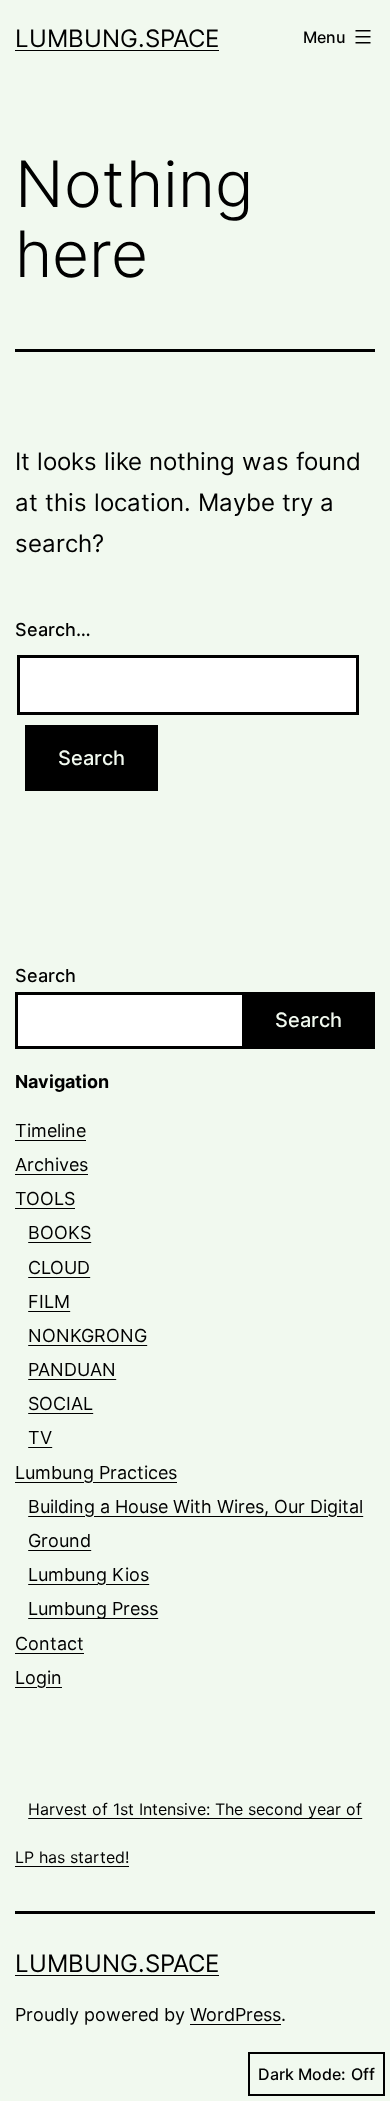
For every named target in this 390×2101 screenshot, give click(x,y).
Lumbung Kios (88, 1574)
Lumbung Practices (96, 1472)
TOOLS (45, 1198)
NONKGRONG (87, 1335)
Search (45, 975)
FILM (49, 1301)
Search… (53, 629)
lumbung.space (117, 38)
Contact (49, 1643)
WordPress (235, 2014)
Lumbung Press (93, 1608)
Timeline (50, 1130)
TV (40, 1437)
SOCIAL (60, 1403)
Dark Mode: (302, 2074)
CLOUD (59, 1267)
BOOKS (59, 1232)
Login (38, 1677)
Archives (51, 1164)
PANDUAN (72, 1369)
